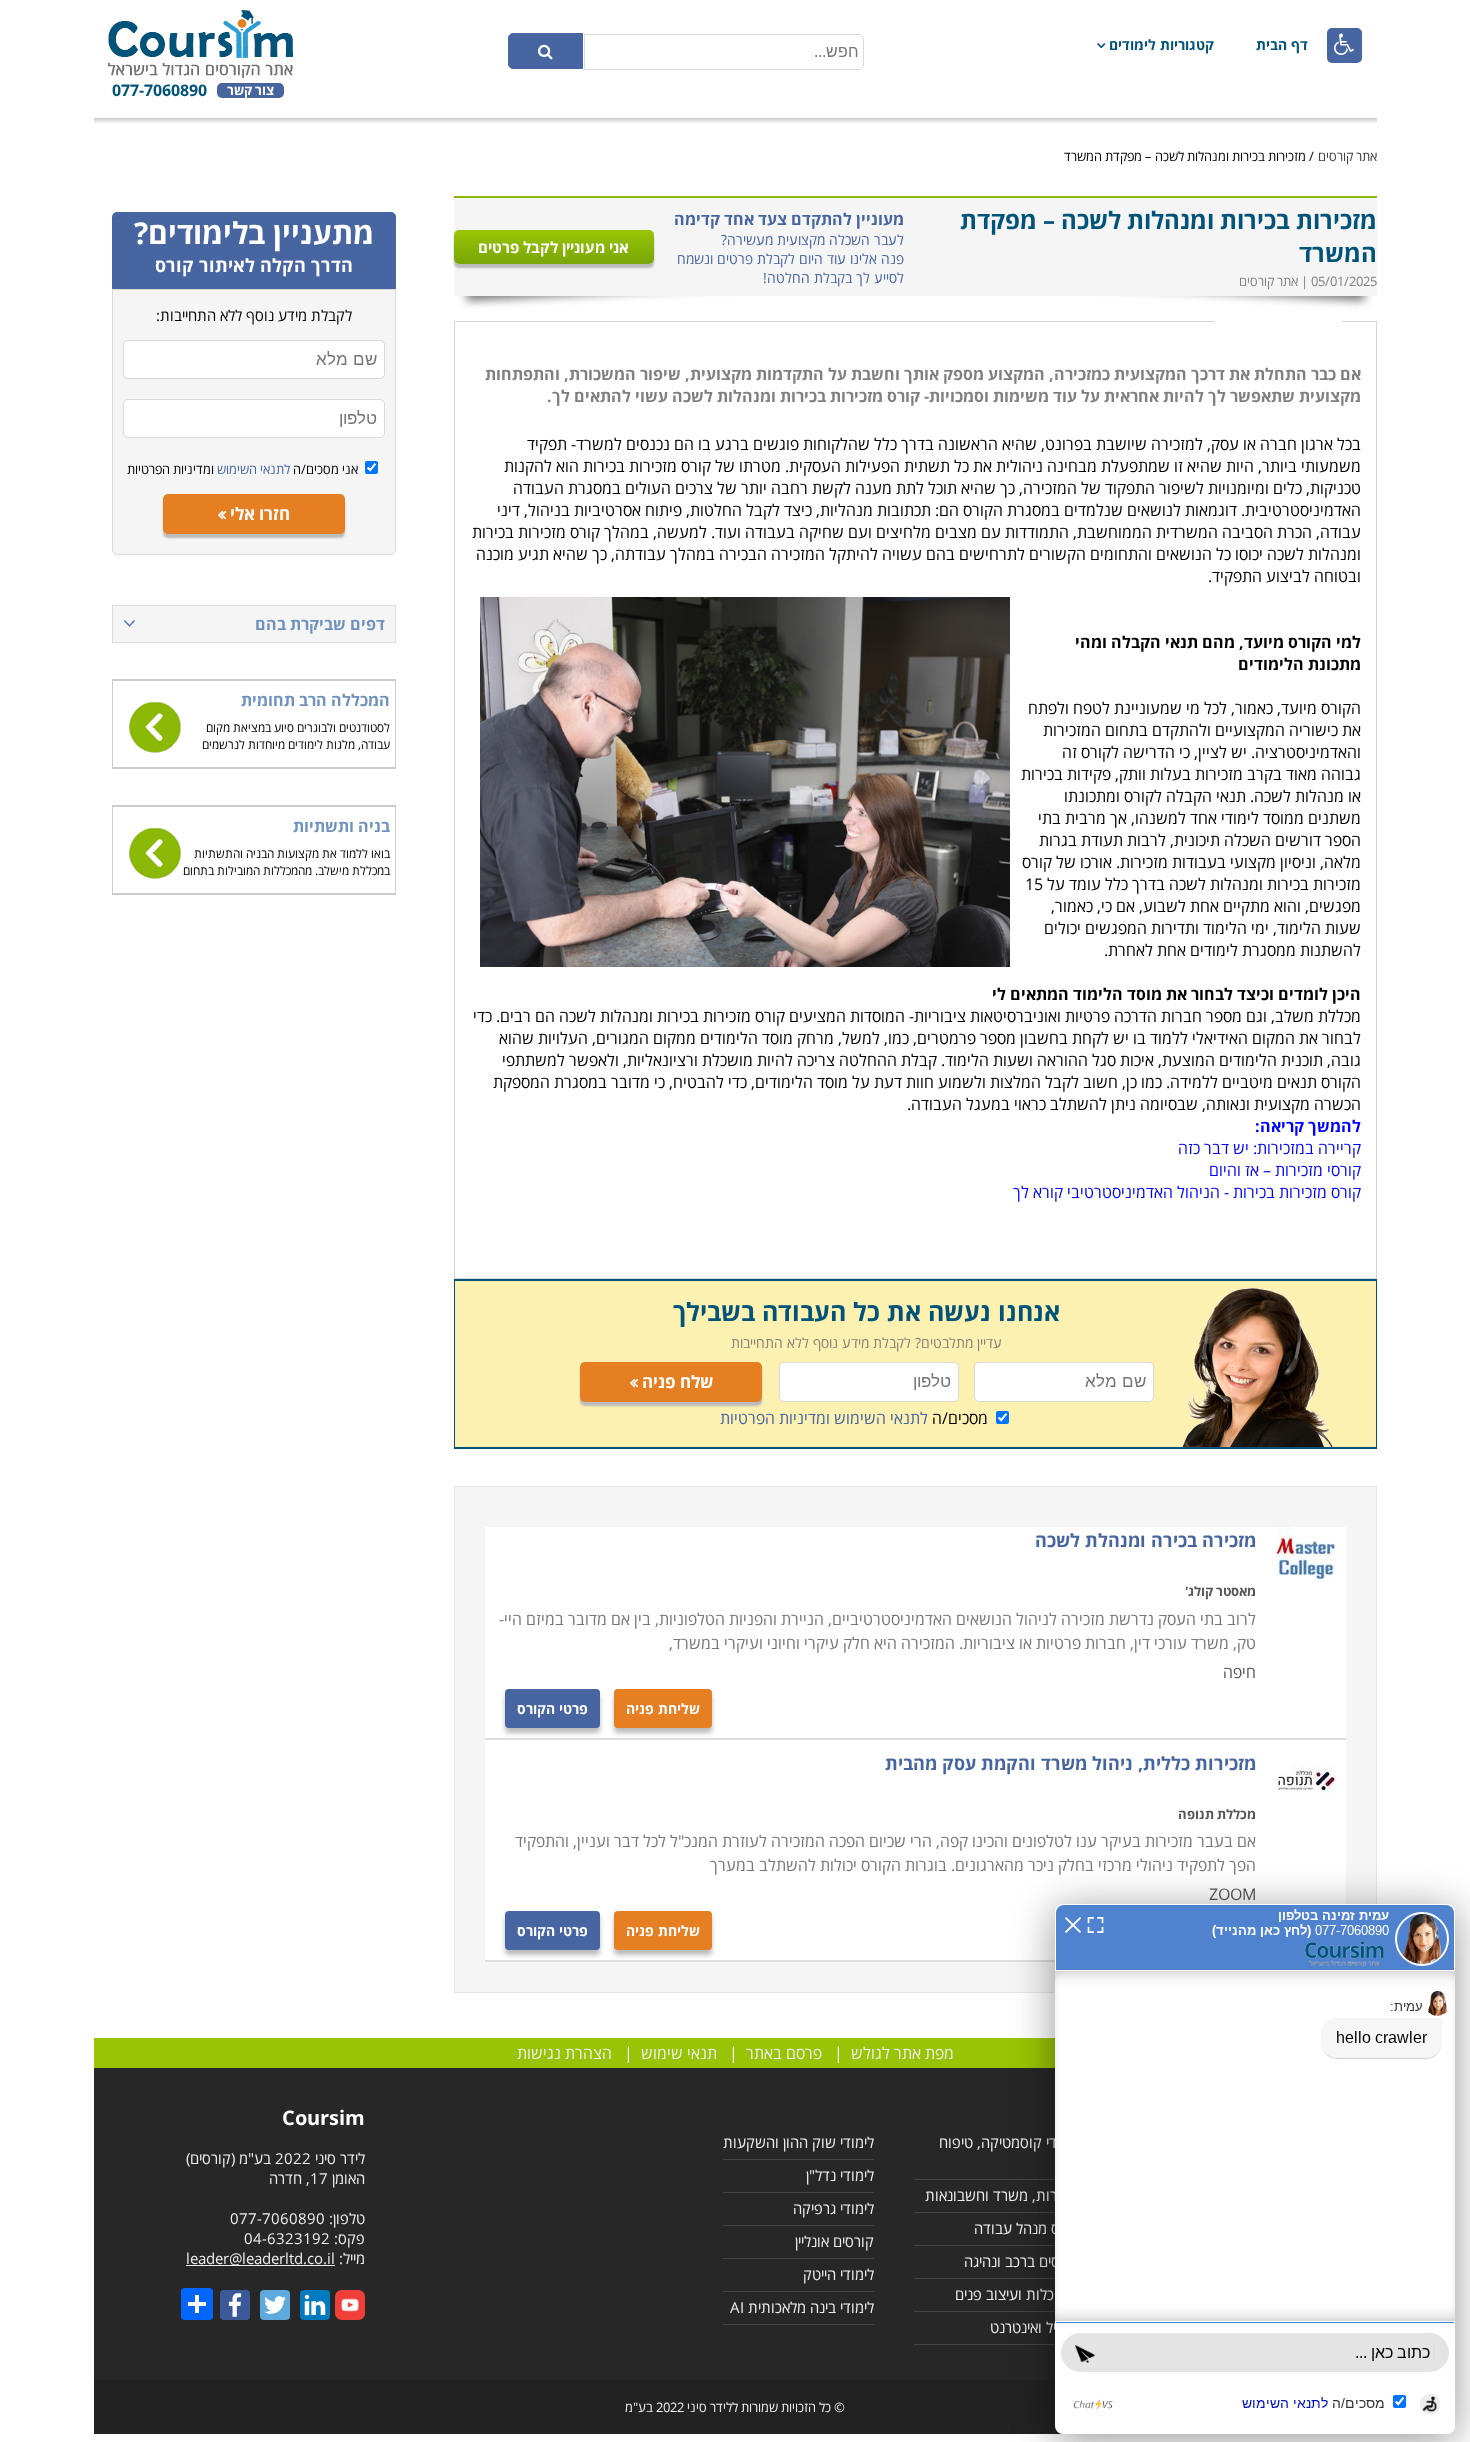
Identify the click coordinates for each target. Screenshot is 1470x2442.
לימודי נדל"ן (840, 2175)
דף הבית (1282, 44)
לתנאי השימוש (252, 469)
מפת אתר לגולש (902, 2053)
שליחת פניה (663, 1708)
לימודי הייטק (838, 2274)
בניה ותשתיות (341, 826)
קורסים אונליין (834, 2241)
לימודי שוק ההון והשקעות (798, 2142)
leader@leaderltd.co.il (260, 2258)
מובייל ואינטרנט (1035, 2327)
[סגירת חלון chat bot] (1073, 1923)
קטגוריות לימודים (1161, 44)
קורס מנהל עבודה (1027, 2228)
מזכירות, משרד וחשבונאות (1002, 2195)
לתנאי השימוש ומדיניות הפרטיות (824, 1418)
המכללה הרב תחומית (315, 700)
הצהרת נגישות (564, 2053)
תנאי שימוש (679, 2053)
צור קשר (250, 90)
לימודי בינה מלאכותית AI (802, 2307)
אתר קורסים (1347, 156)
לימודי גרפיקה (833, 2208)
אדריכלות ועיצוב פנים (1017, 2294)
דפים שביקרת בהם (320, 624)
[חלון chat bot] (1255, 2169)
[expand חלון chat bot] (1095, 1923)
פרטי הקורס (552, 1708)
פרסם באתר (784, 2053)
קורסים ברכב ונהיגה (1022, 2261)
